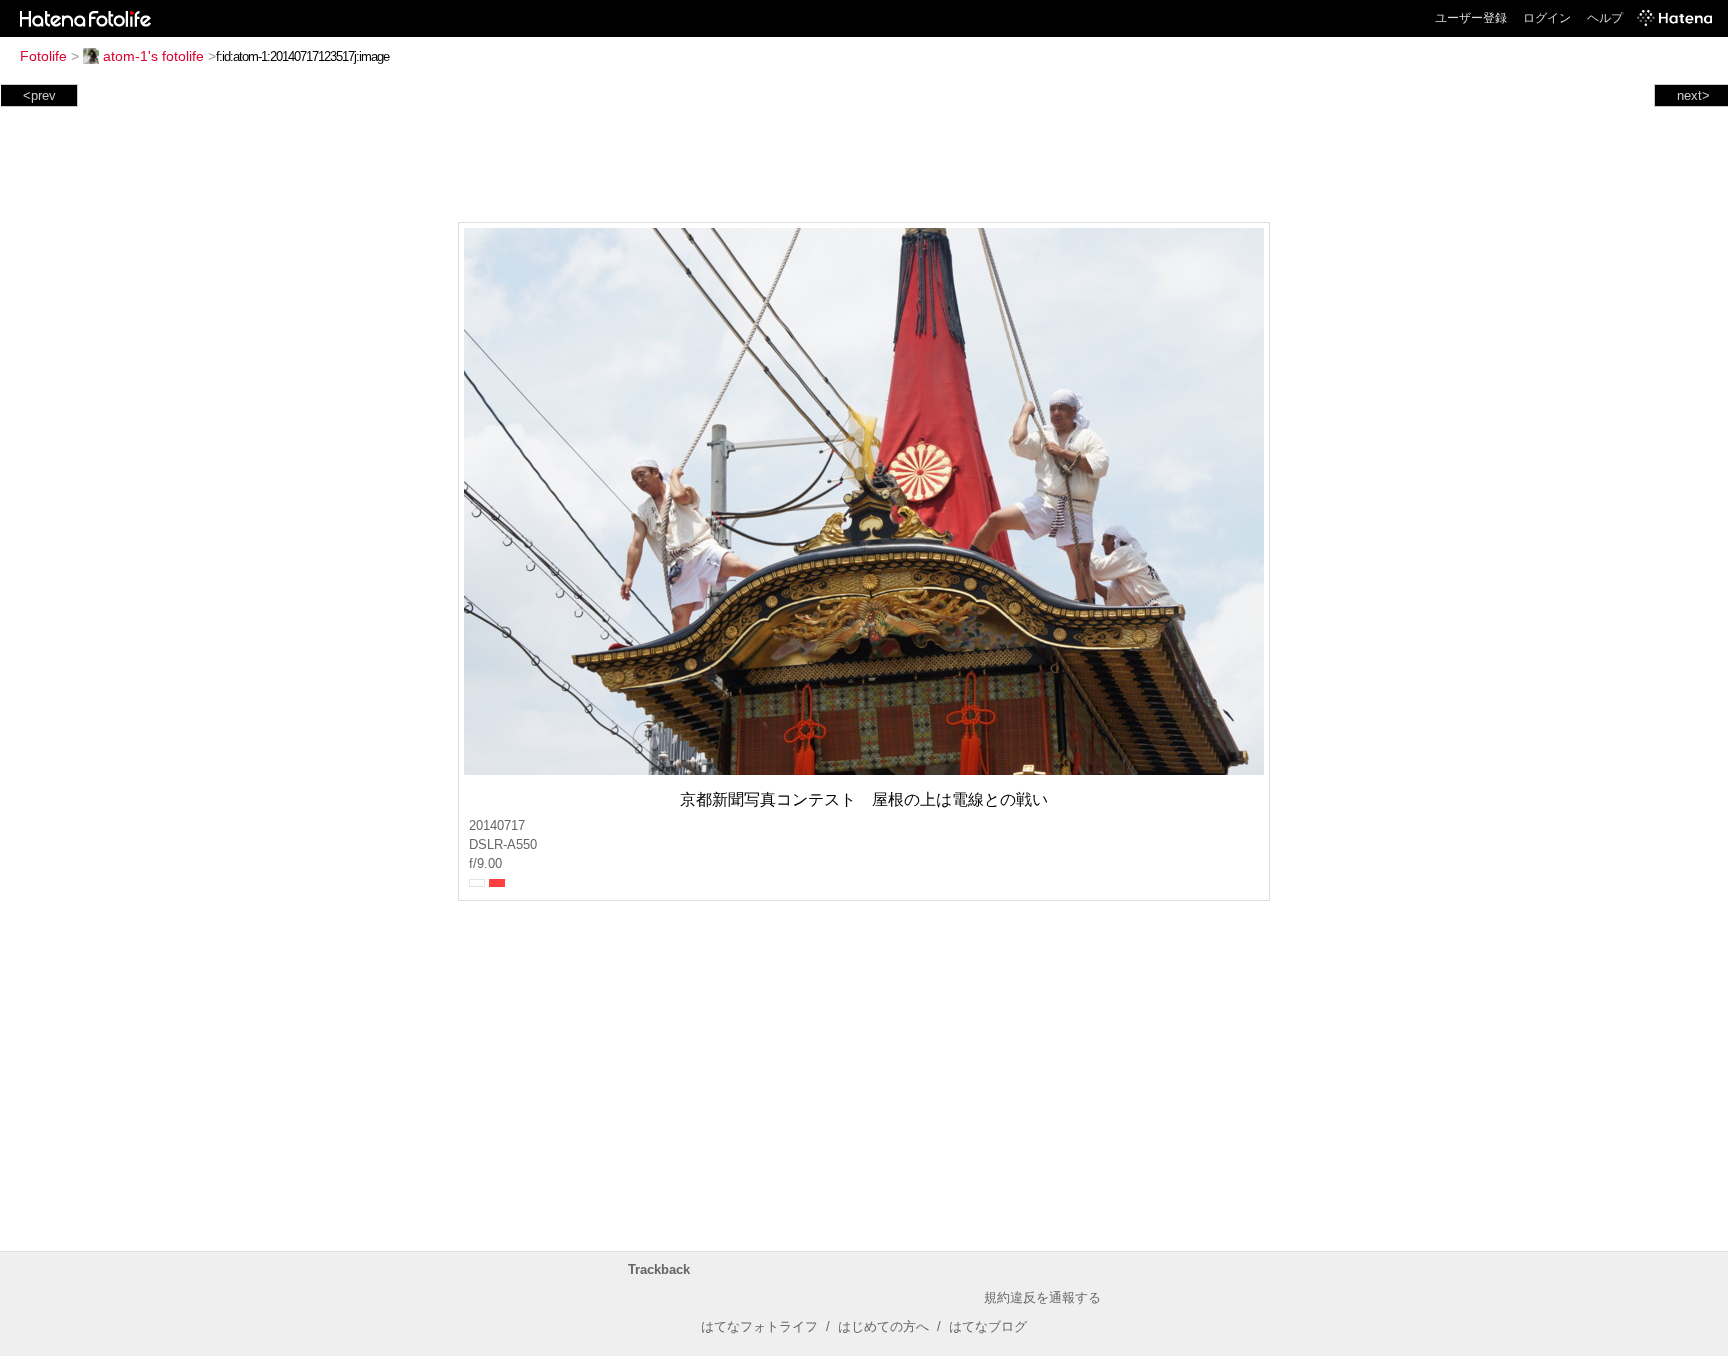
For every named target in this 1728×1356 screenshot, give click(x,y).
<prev (39, 95)
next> (1693, 95)
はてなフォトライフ (759, 1326)
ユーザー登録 (1471, 18)
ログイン (1547, 18)
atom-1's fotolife (153, 56)
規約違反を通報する (1042, 1297)
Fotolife (43, 56)
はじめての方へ (883, 1326)
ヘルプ (1605, 18)
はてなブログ (988, 1326)
